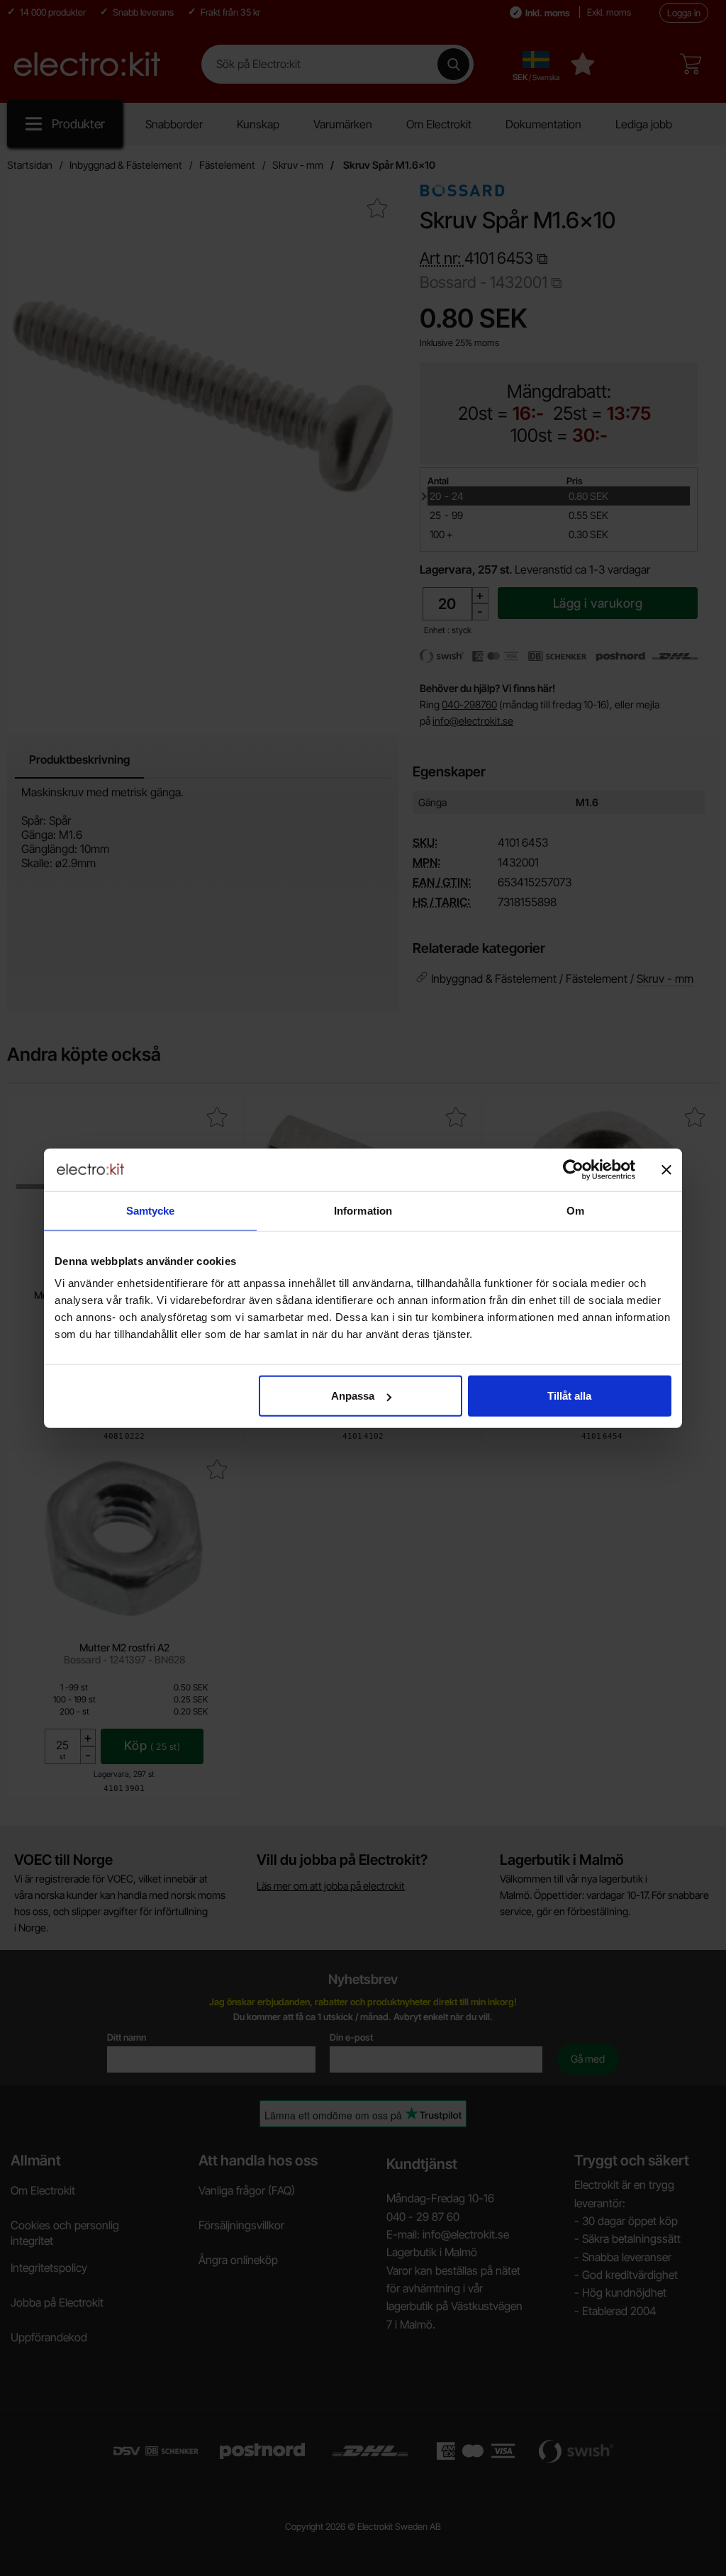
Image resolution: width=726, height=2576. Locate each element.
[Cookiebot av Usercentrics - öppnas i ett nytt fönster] (573, 1169)
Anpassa (353, 1396)
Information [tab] (363, 1210)
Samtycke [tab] (151, 1210)
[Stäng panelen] (666, 1169)
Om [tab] (575, 1210)
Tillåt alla (569, 1396)
